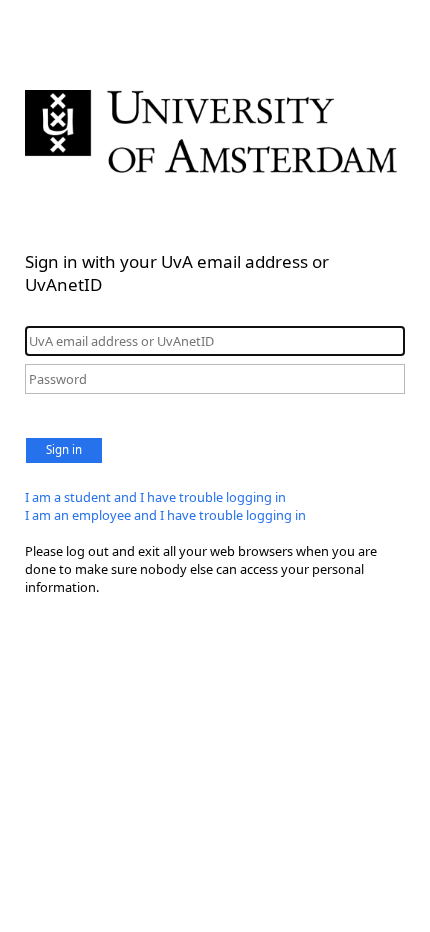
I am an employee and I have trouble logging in (165, 515)
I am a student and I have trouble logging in (155, 497)
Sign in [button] (64, 449)
